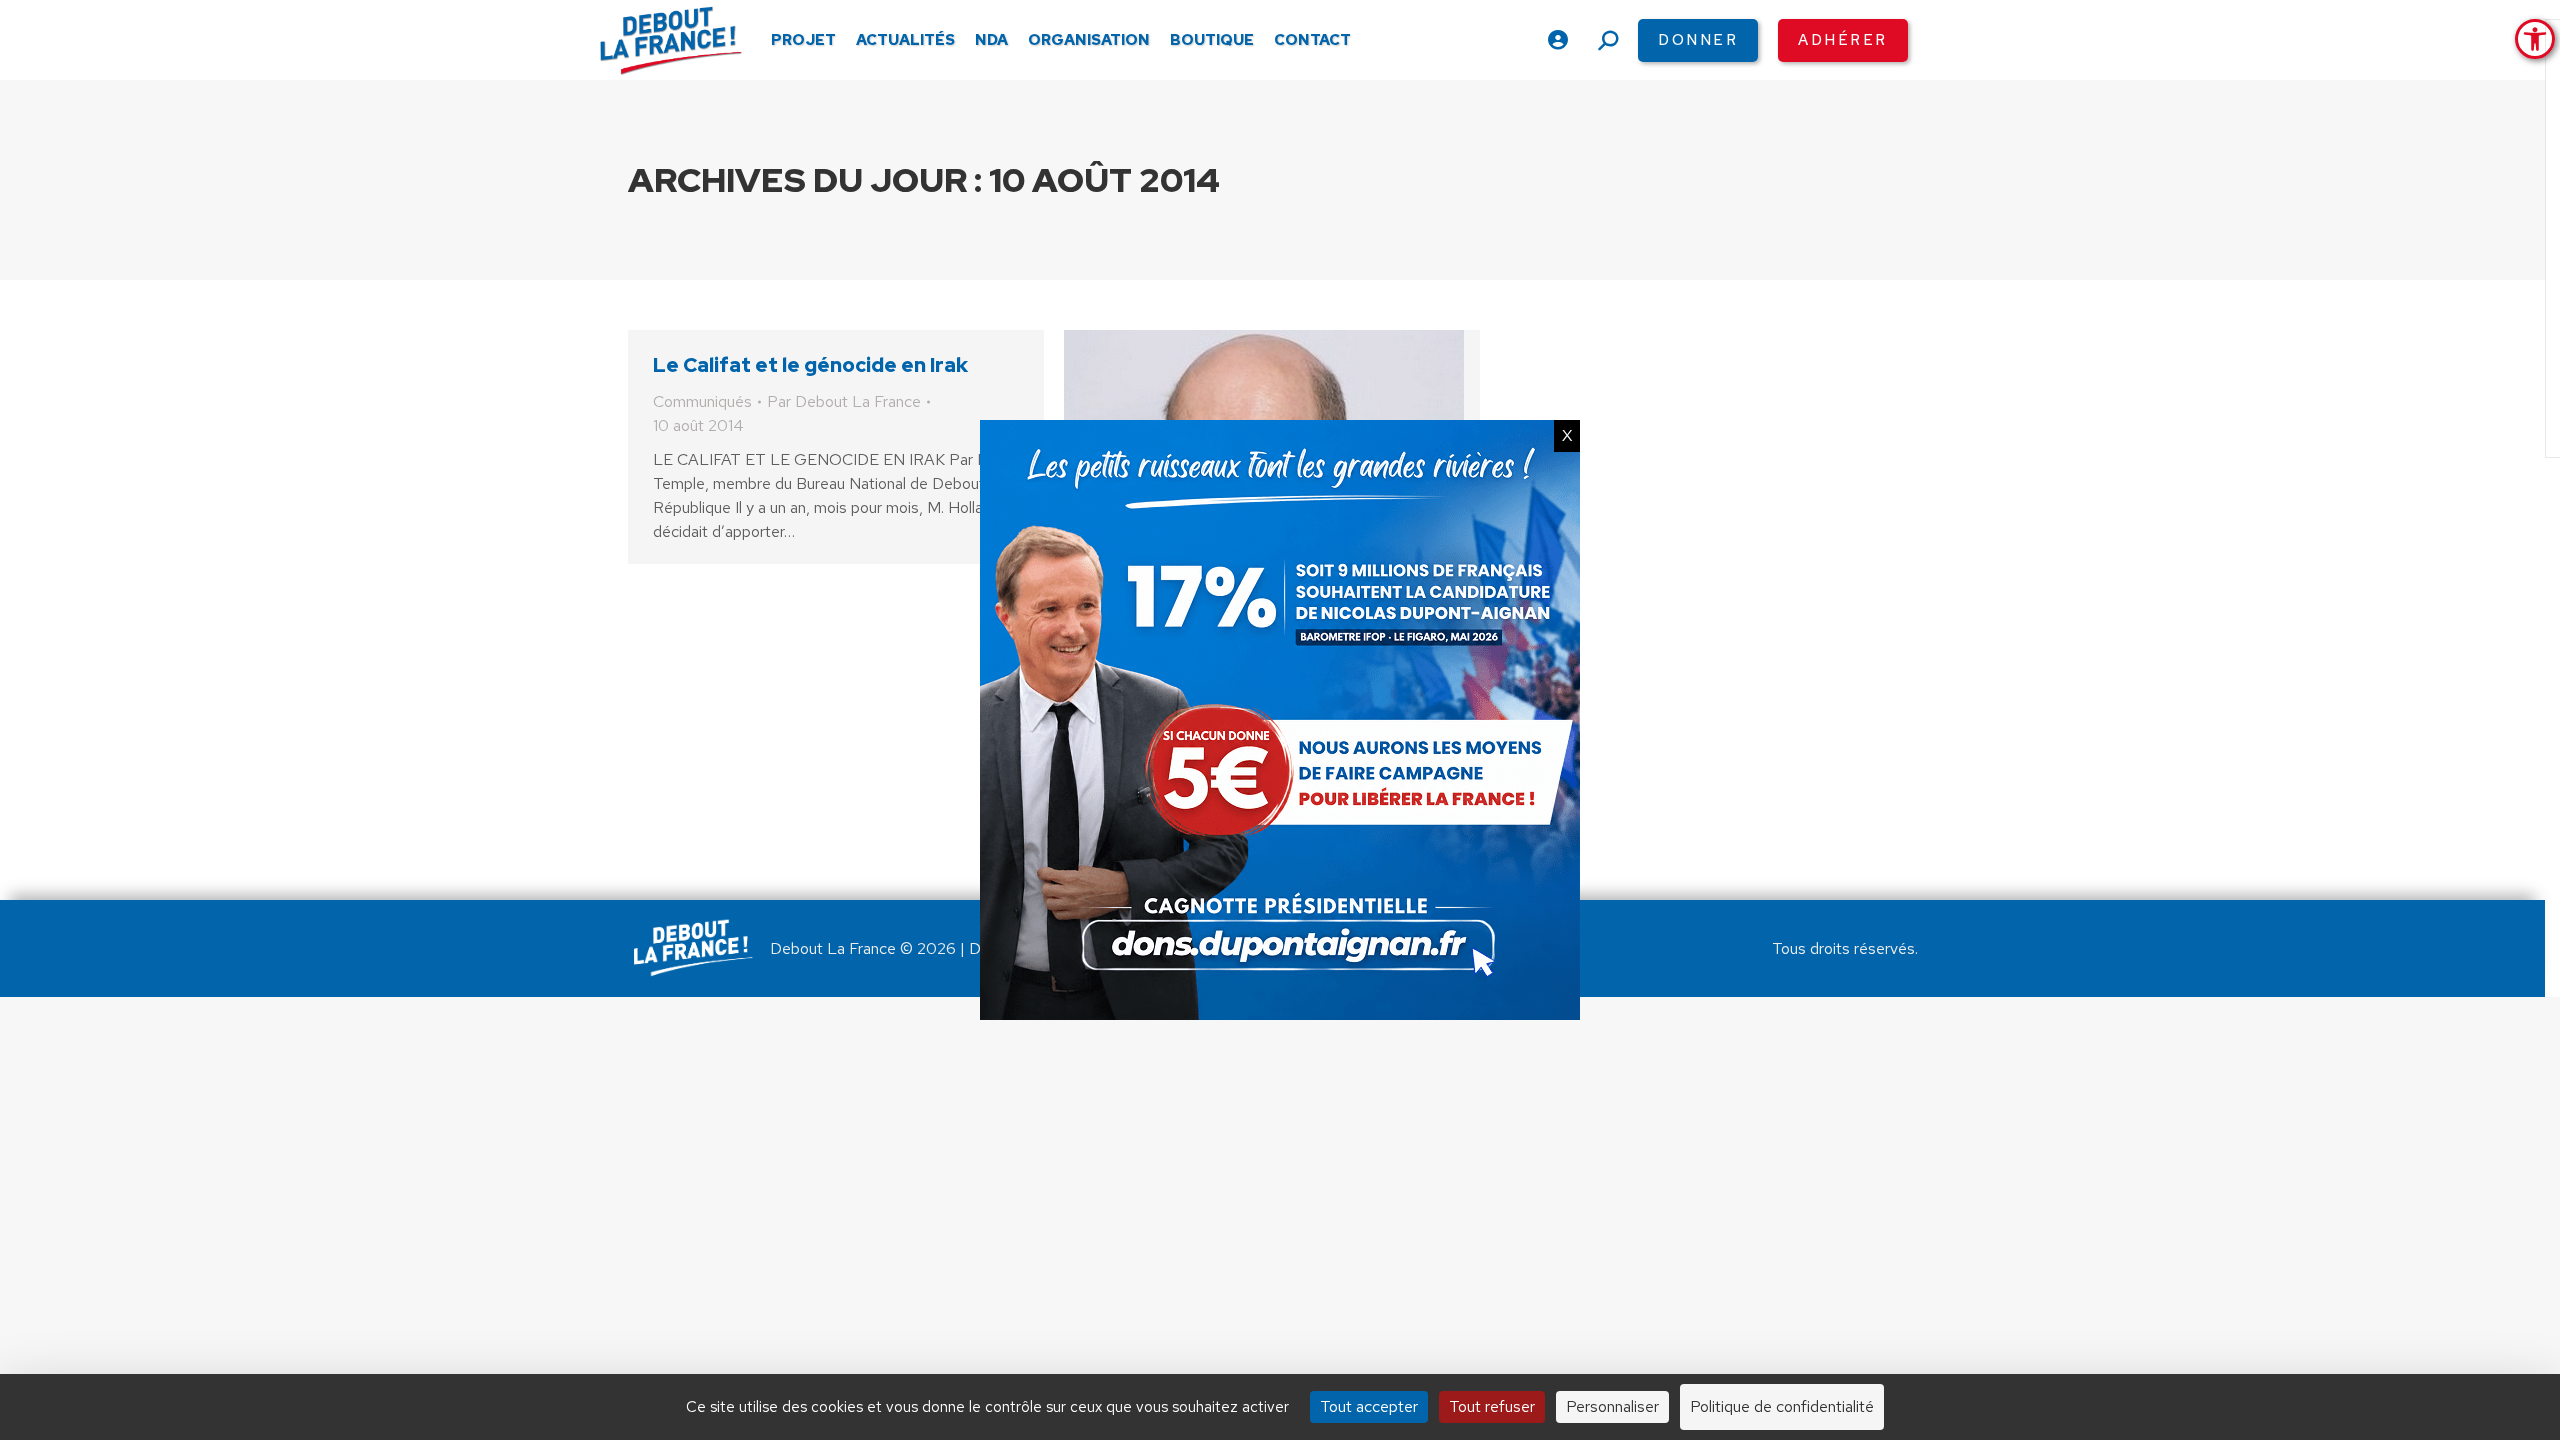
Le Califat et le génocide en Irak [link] (810, 365)
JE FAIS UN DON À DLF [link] (2141, 1333)
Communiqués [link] (702, 401)
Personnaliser (1612, 1406)
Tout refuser (1492, 1406)
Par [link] (844, 401)
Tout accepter (1369, 1406)
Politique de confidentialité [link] (1782, 1406)
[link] (2535, 39)
